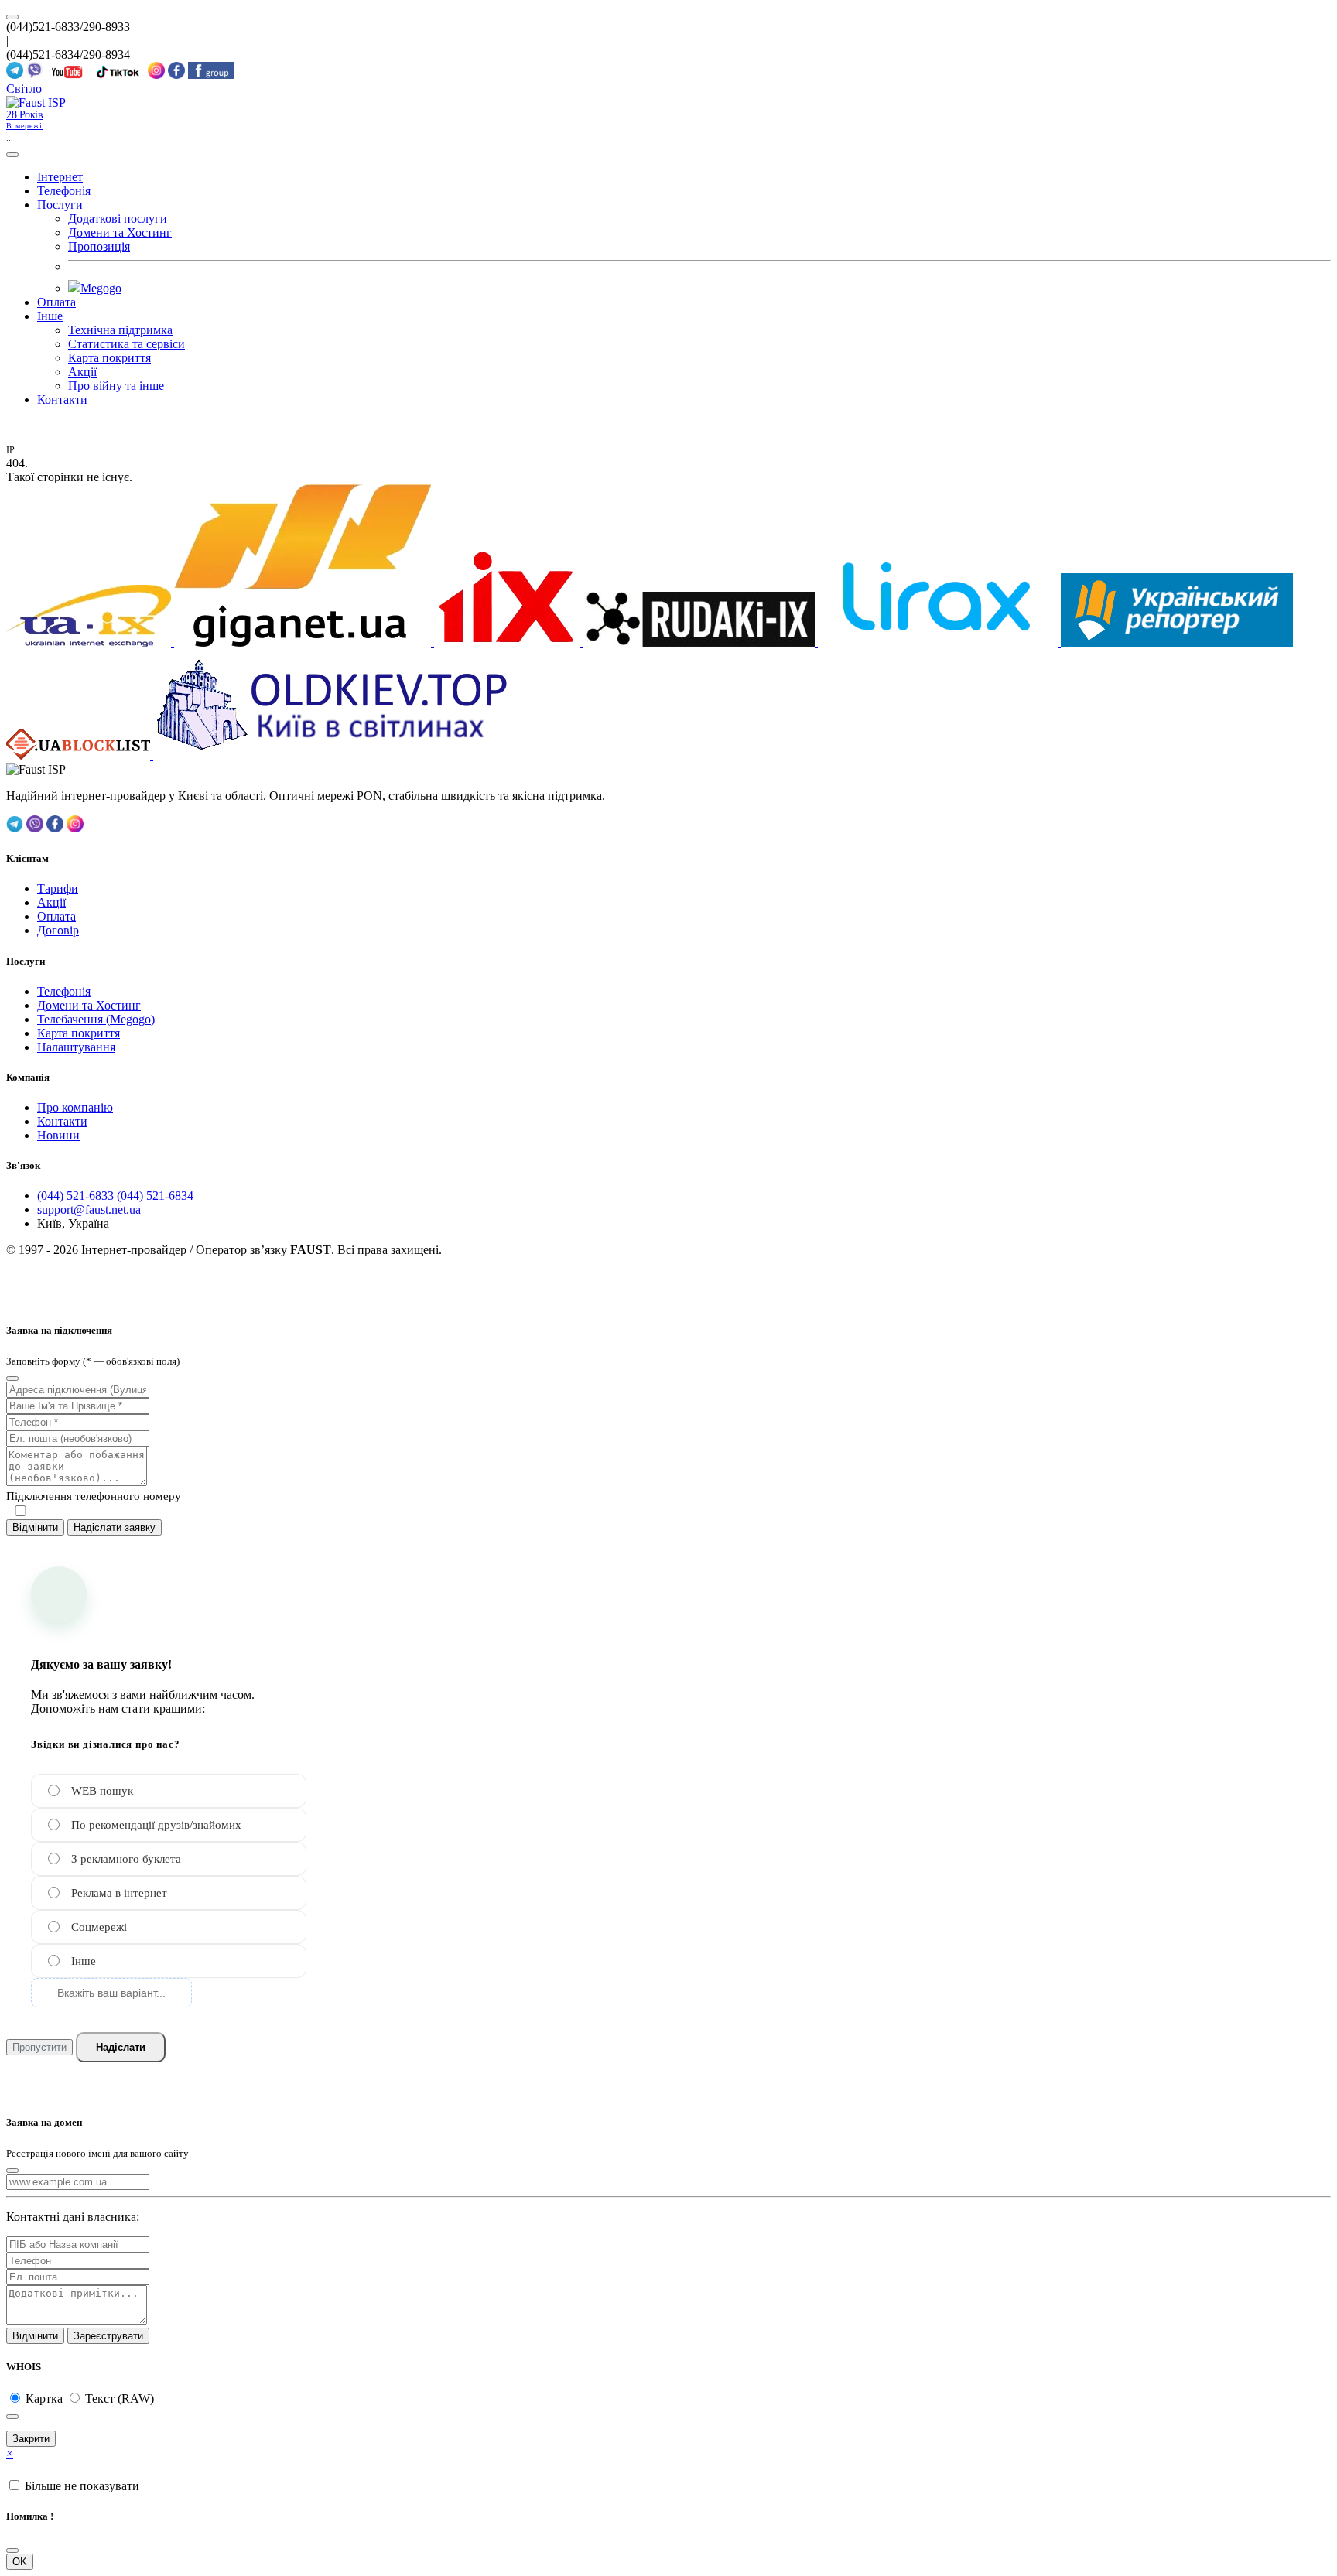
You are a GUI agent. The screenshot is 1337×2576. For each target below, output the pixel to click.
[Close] (12, 1379)
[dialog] (668, 1402)
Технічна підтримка (120, 330)
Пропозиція (99, 246)
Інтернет (60, 177)
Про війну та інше (116, 386)
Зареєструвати (108, 2336)
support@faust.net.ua (89, 1209)
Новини (58, 1135)
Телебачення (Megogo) (96, 1019)
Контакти (62, 400)
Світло (24, 89)
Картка (46, 2398)
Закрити (31, 2439)
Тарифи (58, 888)
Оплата (56, 302)
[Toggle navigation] (12, 155)
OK (20, 2562)
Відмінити (35, 1527)
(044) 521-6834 (155, 1196)
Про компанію (75, 1107)
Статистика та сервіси (127, 344)
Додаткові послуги (118, 219)
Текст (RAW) (120, 2398)
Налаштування (76, 1047)
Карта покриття (109, 358)
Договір (58, 930)
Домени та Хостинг (120, 232)
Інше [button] (50, 316)
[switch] (21, 1511)
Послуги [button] (60, 205)
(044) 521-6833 (75, 1196)
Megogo (101, 288)
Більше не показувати (82, 2486)
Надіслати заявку (115, 1527)
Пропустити (39, 2047)
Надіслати (121, 2047)
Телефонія (64, 191)
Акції (82, 372)
